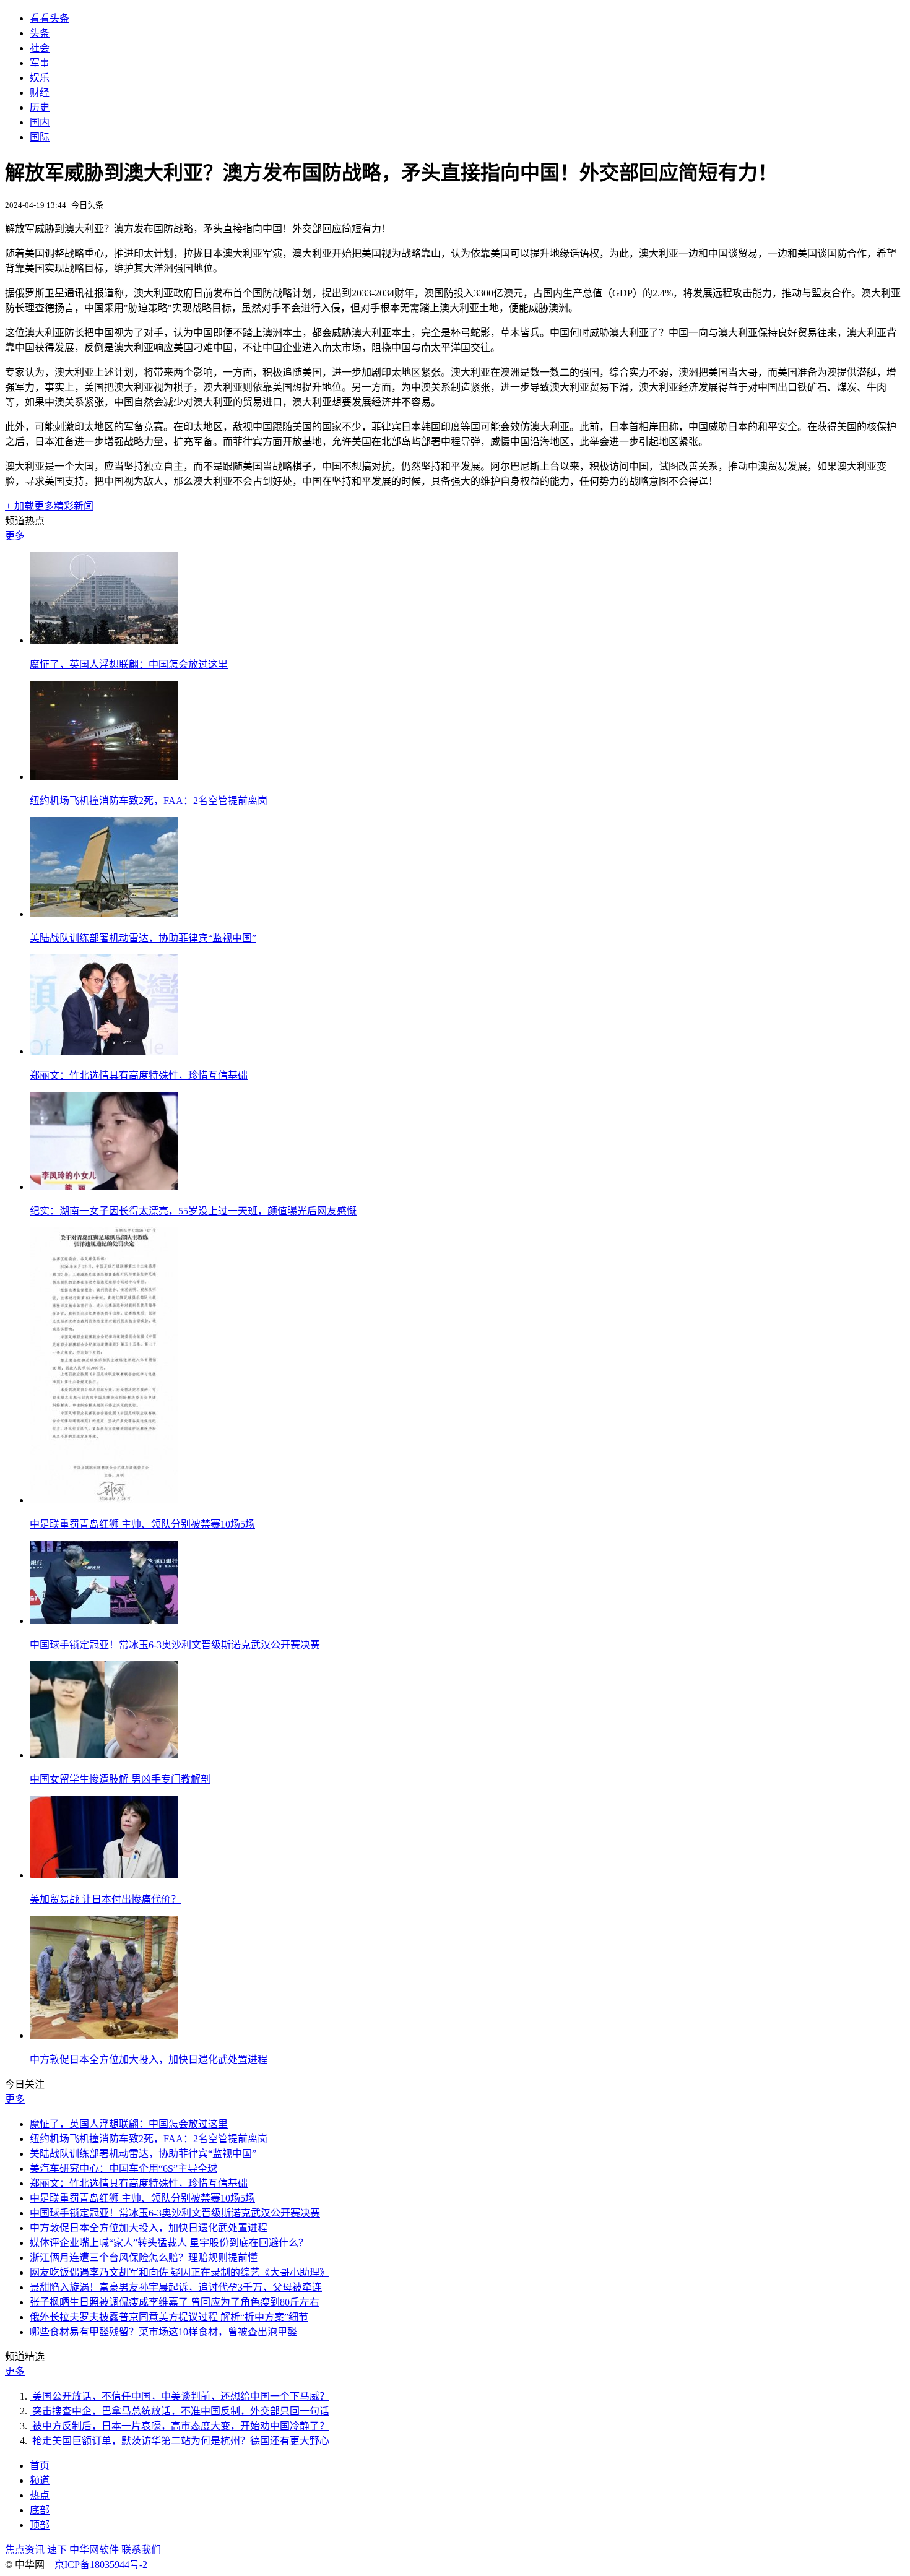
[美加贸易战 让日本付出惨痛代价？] (104, 1875)
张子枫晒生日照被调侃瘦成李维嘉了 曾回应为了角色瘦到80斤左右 (175, 2302)
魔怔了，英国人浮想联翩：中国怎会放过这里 (129, 664)
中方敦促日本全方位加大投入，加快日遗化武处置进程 (149, 2060)
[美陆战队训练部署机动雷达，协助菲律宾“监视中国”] (104, 914)
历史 (40, 107)
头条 (40, 33)
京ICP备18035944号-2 (101, 2565)
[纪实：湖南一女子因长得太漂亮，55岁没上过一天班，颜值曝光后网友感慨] (104, 1187)
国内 (40, 122)
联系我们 (141, 2550)
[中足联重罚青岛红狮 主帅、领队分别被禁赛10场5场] (104, 1500)
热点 (40, 2495)
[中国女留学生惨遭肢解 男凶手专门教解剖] (104, 1755)
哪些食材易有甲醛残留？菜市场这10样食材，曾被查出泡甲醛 (163, 2332)
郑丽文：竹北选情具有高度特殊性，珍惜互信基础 (139, 1075)
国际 (40, 137)
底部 (40, 2510)
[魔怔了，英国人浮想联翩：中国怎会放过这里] (104, 640)
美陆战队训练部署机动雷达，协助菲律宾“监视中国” (143, 938)
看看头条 (50, 18)
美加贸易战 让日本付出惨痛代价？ (105, 1899)
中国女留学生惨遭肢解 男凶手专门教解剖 (120, 1779)
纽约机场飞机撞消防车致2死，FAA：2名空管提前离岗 (149, 801)
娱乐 (40, 78)
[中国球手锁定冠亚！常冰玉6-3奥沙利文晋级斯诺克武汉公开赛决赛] (104, 1621)
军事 (40, 63)
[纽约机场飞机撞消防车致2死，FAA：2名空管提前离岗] (104, 776)
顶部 (40, 2525)
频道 (40, 2480)
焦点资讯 (25, 2550)
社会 (40, 48)
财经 (40, 93)
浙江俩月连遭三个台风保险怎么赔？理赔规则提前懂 (144, 2258)
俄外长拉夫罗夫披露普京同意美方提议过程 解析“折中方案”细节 (169, 2317)
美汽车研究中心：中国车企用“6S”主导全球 (123, 2168)
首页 (40, 2466)
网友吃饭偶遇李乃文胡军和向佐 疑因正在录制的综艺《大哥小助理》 (180, 2272)
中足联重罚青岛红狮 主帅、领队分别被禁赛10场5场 (142, 1524)
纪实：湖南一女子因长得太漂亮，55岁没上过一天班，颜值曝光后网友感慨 (193, 1211)
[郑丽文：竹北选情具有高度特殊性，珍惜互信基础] (104, 1051)
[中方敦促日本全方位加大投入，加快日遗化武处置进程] (104, 2035)
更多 (15, 536)
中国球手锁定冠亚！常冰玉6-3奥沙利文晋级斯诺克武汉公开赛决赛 (175, 1645)
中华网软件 (94, 2550)
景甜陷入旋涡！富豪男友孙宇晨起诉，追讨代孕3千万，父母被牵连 (176, 2287)
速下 (57, 2550)
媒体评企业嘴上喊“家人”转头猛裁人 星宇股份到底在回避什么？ (169, 2243)
